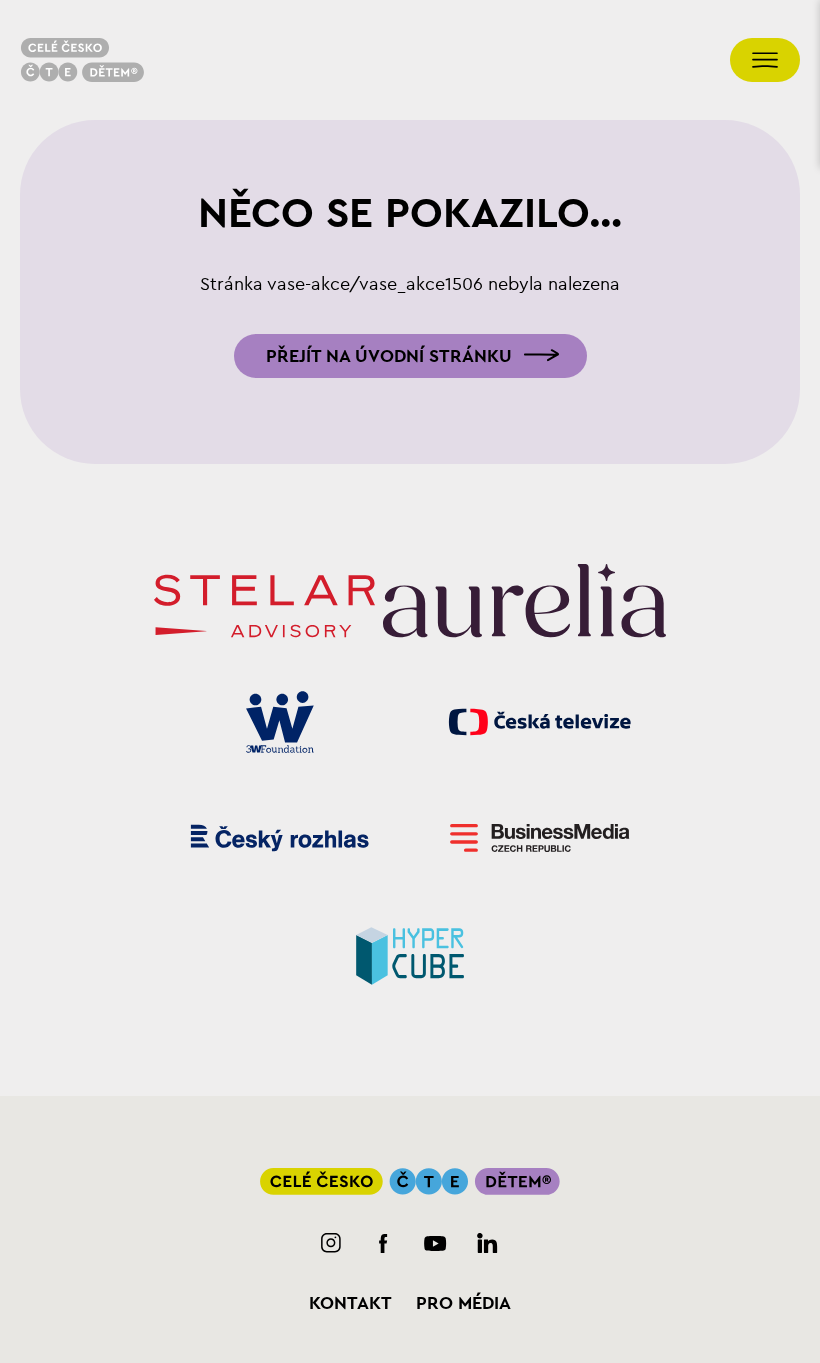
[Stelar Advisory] (264, 606)
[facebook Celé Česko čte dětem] (383, 1243)
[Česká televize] (540, 722)
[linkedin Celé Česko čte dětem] (487, 1243)
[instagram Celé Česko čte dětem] (331, 1243)
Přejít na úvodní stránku (389, 356)
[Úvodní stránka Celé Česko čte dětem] (82, 60)
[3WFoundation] (280, 722)
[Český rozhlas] (280, 838)
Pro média (463, 1303)
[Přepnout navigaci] (765, 60)
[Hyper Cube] (410, 954)
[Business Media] (540, 838)
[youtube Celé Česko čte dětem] (435, 1243)
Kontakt (350, 1303)
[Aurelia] (524, 606)
